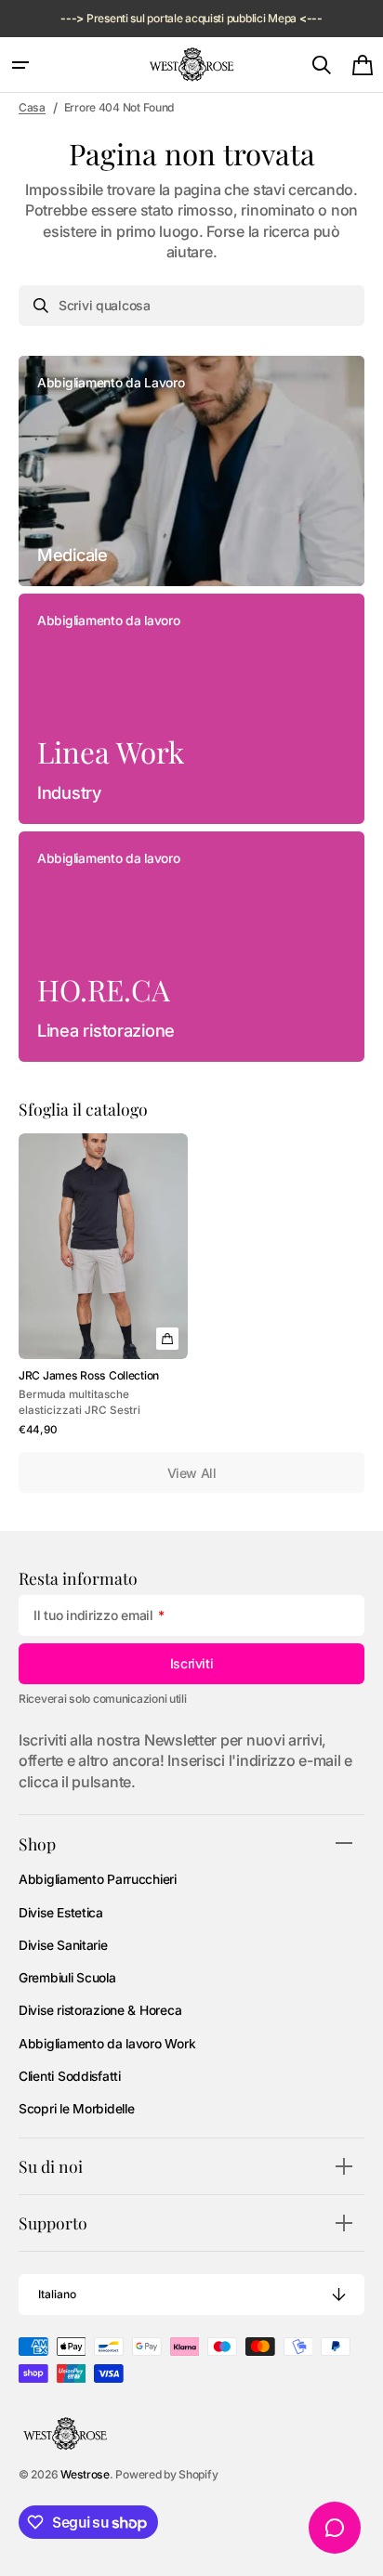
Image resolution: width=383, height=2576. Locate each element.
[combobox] (191, 306)
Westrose (85, 2474)
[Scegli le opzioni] (167, 1339)
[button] (20, 65)
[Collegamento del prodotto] (103, 1286)
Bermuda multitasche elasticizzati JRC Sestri (79, 1402)
